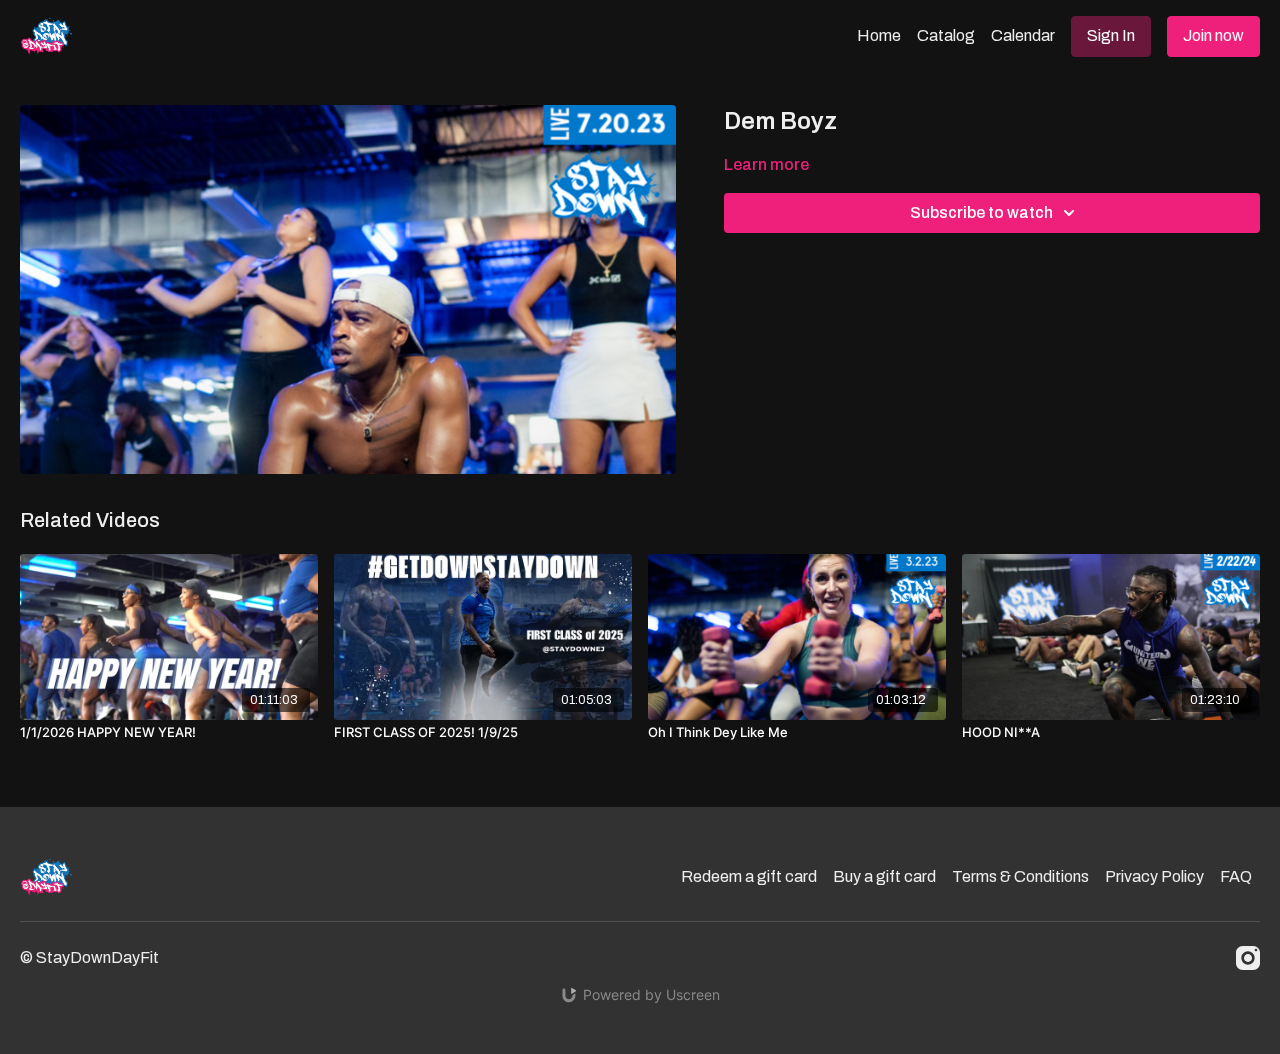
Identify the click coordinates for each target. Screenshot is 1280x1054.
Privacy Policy (1154, 876)
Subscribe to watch (981, 212)
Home (879, 35)
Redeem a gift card (749, 876)
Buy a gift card (884, 876)
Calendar (1023, 35)
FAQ (1236, 876)
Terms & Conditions (1020, 876)
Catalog (946, 35)
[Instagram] (1248, 958)
